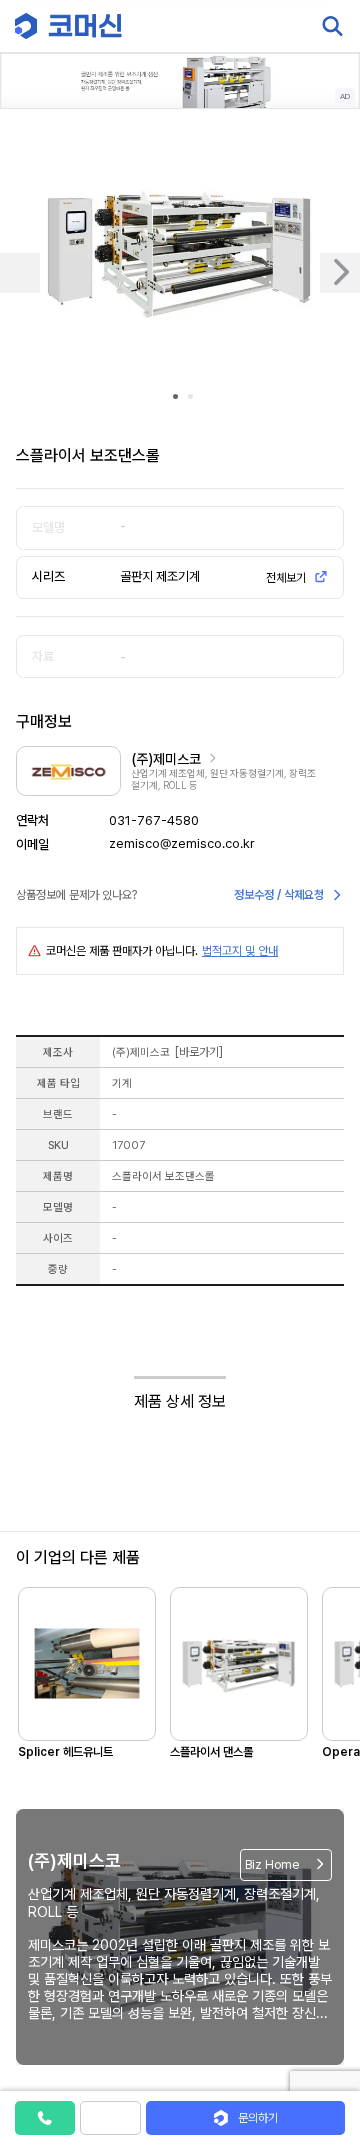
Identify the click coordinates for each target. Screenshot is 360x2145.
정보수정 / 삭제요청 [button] (279, 895)
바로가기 (199, 1052)
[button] (323, 1974)
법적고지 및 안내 (240, 951)
